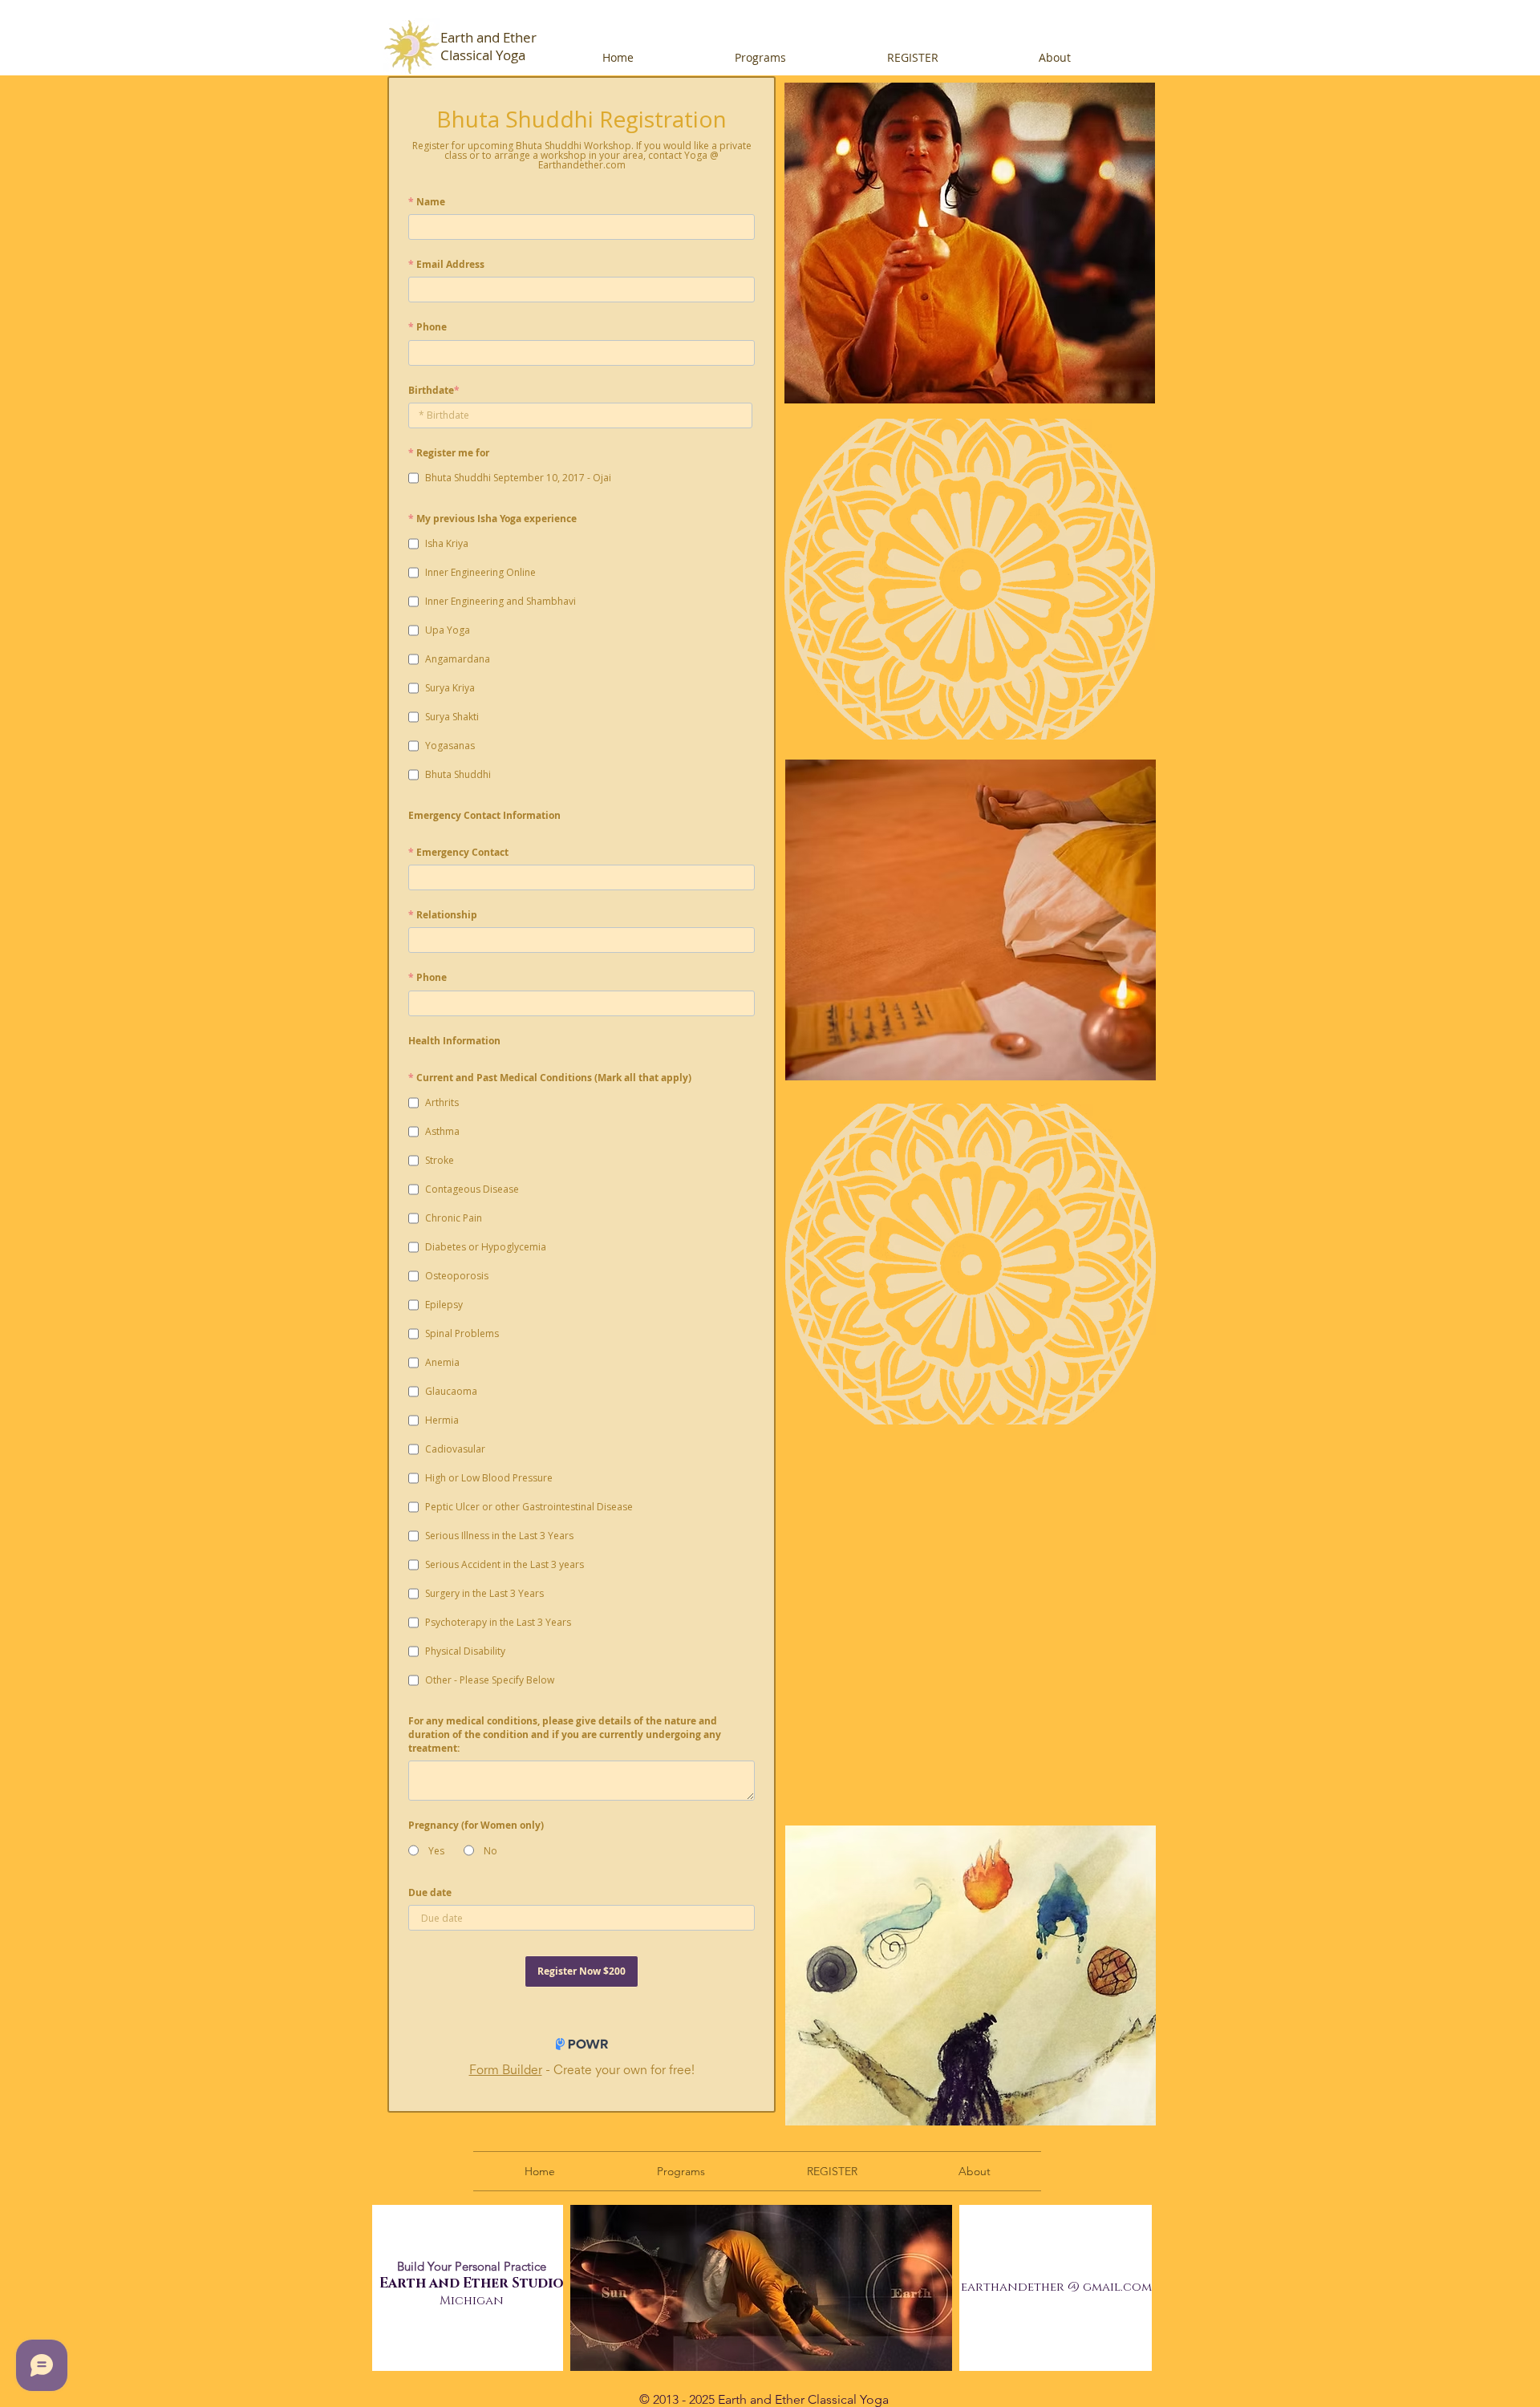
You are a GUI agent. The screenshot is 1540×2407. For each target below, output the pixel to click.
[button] (803, 58)
